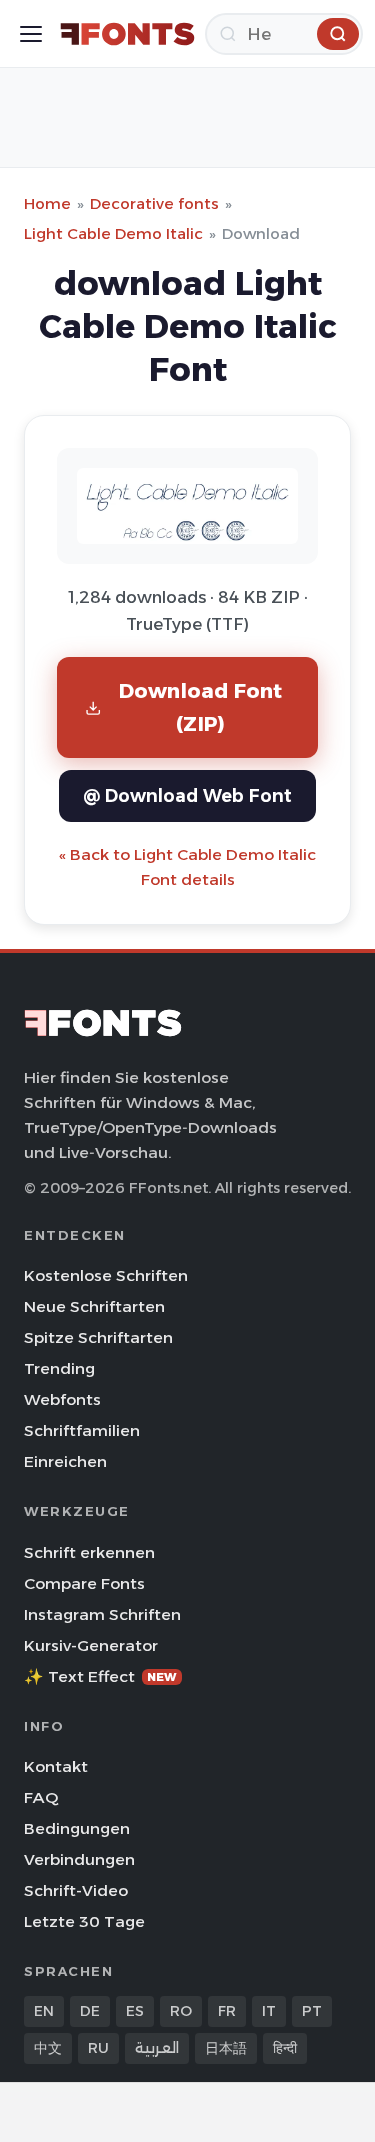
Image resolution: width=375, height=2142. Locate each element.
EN (44, 2011)
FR (227, 2011)
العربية (157, 2048)
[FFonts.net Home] (127, 34)
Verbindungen (79, 1859)
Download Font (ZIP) (201, 706)
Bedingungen (77, 1828)
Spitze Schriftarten (98, 1337)
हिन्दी (285, 2048)
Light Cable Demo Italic (113, 233)
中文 (48, 2048)
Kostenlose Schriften (106, 1275)
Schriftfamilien (82, 1430)
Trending (59, 1368)
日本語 (226, 2048)
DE (90, 2011)
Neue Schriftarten (94, 1306)
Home (47, 203)
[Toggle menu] (31, 34)
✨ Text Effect (100, 1676)
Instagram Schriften (102, 1614)
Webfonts (62, 1399)
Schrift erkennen (89, 1552)
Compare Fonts (84, 1583)
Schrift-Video (76, 1890)
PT (312, 2011)
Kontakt (56, 1766)
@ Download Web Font (187, 795)
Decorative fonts (154, 203)
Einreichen (65, 1461)
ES (135, 2011)
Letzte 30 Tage (84, 1921)
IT (269, 2011)
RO (181, 2011)
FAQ (41, 1797)
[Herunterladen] (338, 34)
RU (98, 2048)
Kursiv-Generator (91, 1645)
